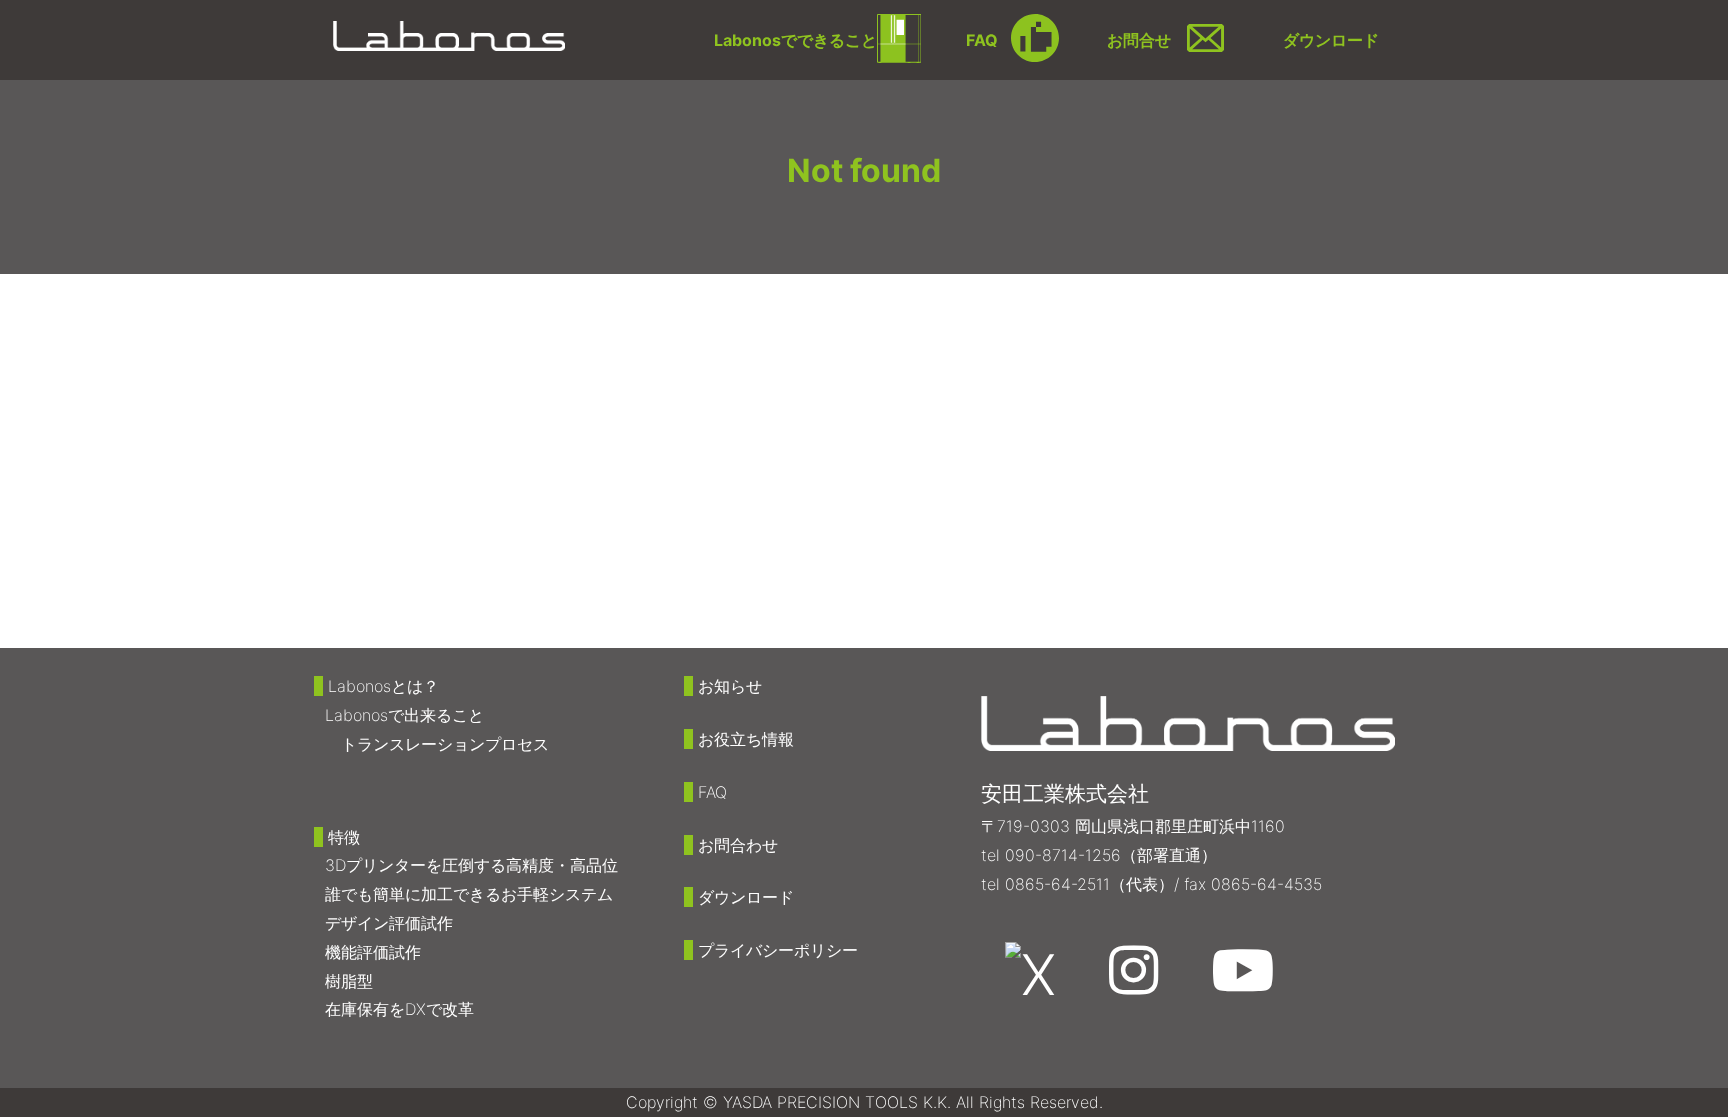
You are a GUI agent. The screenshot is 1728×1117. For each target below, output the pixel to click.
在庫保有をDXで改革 (399, 1009)
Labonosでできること (795, 40)
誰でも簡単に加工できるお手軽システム (469, 894)
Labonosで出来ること (404, 715)
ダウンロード (1331, 40)
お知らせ (730, 686)
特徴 (344, 837)
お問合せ (1139, 40)
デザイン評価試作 (389, 923)
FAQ (982, 40)
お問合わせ (738, 845)
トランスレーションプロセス (445, 744)
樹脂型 (349, 981)
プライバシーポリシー (778, 950)
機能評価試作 (373, 952)
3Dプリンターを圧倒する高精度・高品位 (471, 865)
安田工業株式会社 (1065, 793)
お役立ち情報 (746, 739)
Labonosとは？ (383, 686)
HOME (345, 297)
